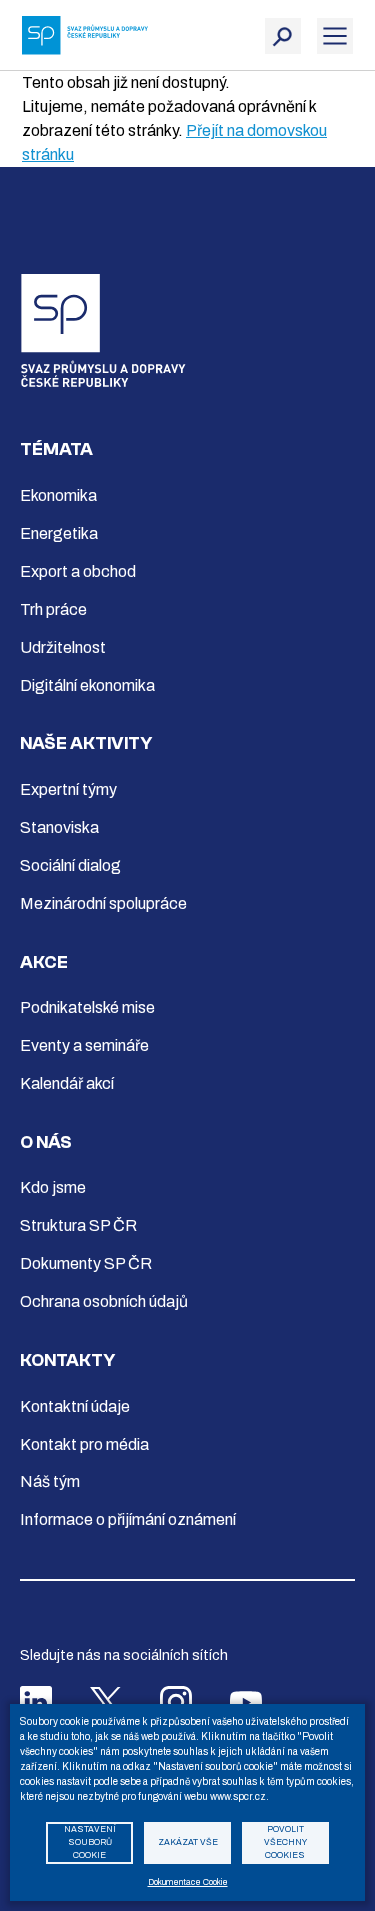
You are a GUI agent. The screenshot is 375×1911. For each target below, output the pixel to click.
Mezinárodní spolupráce (103, 903)
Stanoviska (59, 827)
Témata (56, 449)
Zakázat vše (188, 1842)
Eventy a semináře (84, 1045)
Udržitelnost (63, 647)
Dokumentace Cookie (188, 1882)
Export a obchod (78, 571)
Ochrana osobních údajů (104, 1301)
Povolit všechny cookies (285, 1842)
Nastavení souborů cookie (90, 1842)
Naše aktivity (86, 743)
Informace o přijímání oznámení (128, 1519)
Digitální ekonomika (87, 685)
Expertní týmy (68, 789)
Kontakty (67, 1360)
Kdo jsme (53, 1187)
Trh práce (53, 609)
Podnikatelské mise (87, 1007)
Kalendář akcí (67, 1083)
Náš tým (50, 1481)
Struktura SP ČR (78, 1225)
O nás (46, 1142)
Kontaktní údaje (75, 1406)
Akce (44, 962)
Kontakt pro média (84, 1444)
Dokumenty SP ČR (86, 1263)
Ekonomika (58, 495)
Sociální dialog (70, 865)
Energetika (59, 533)
